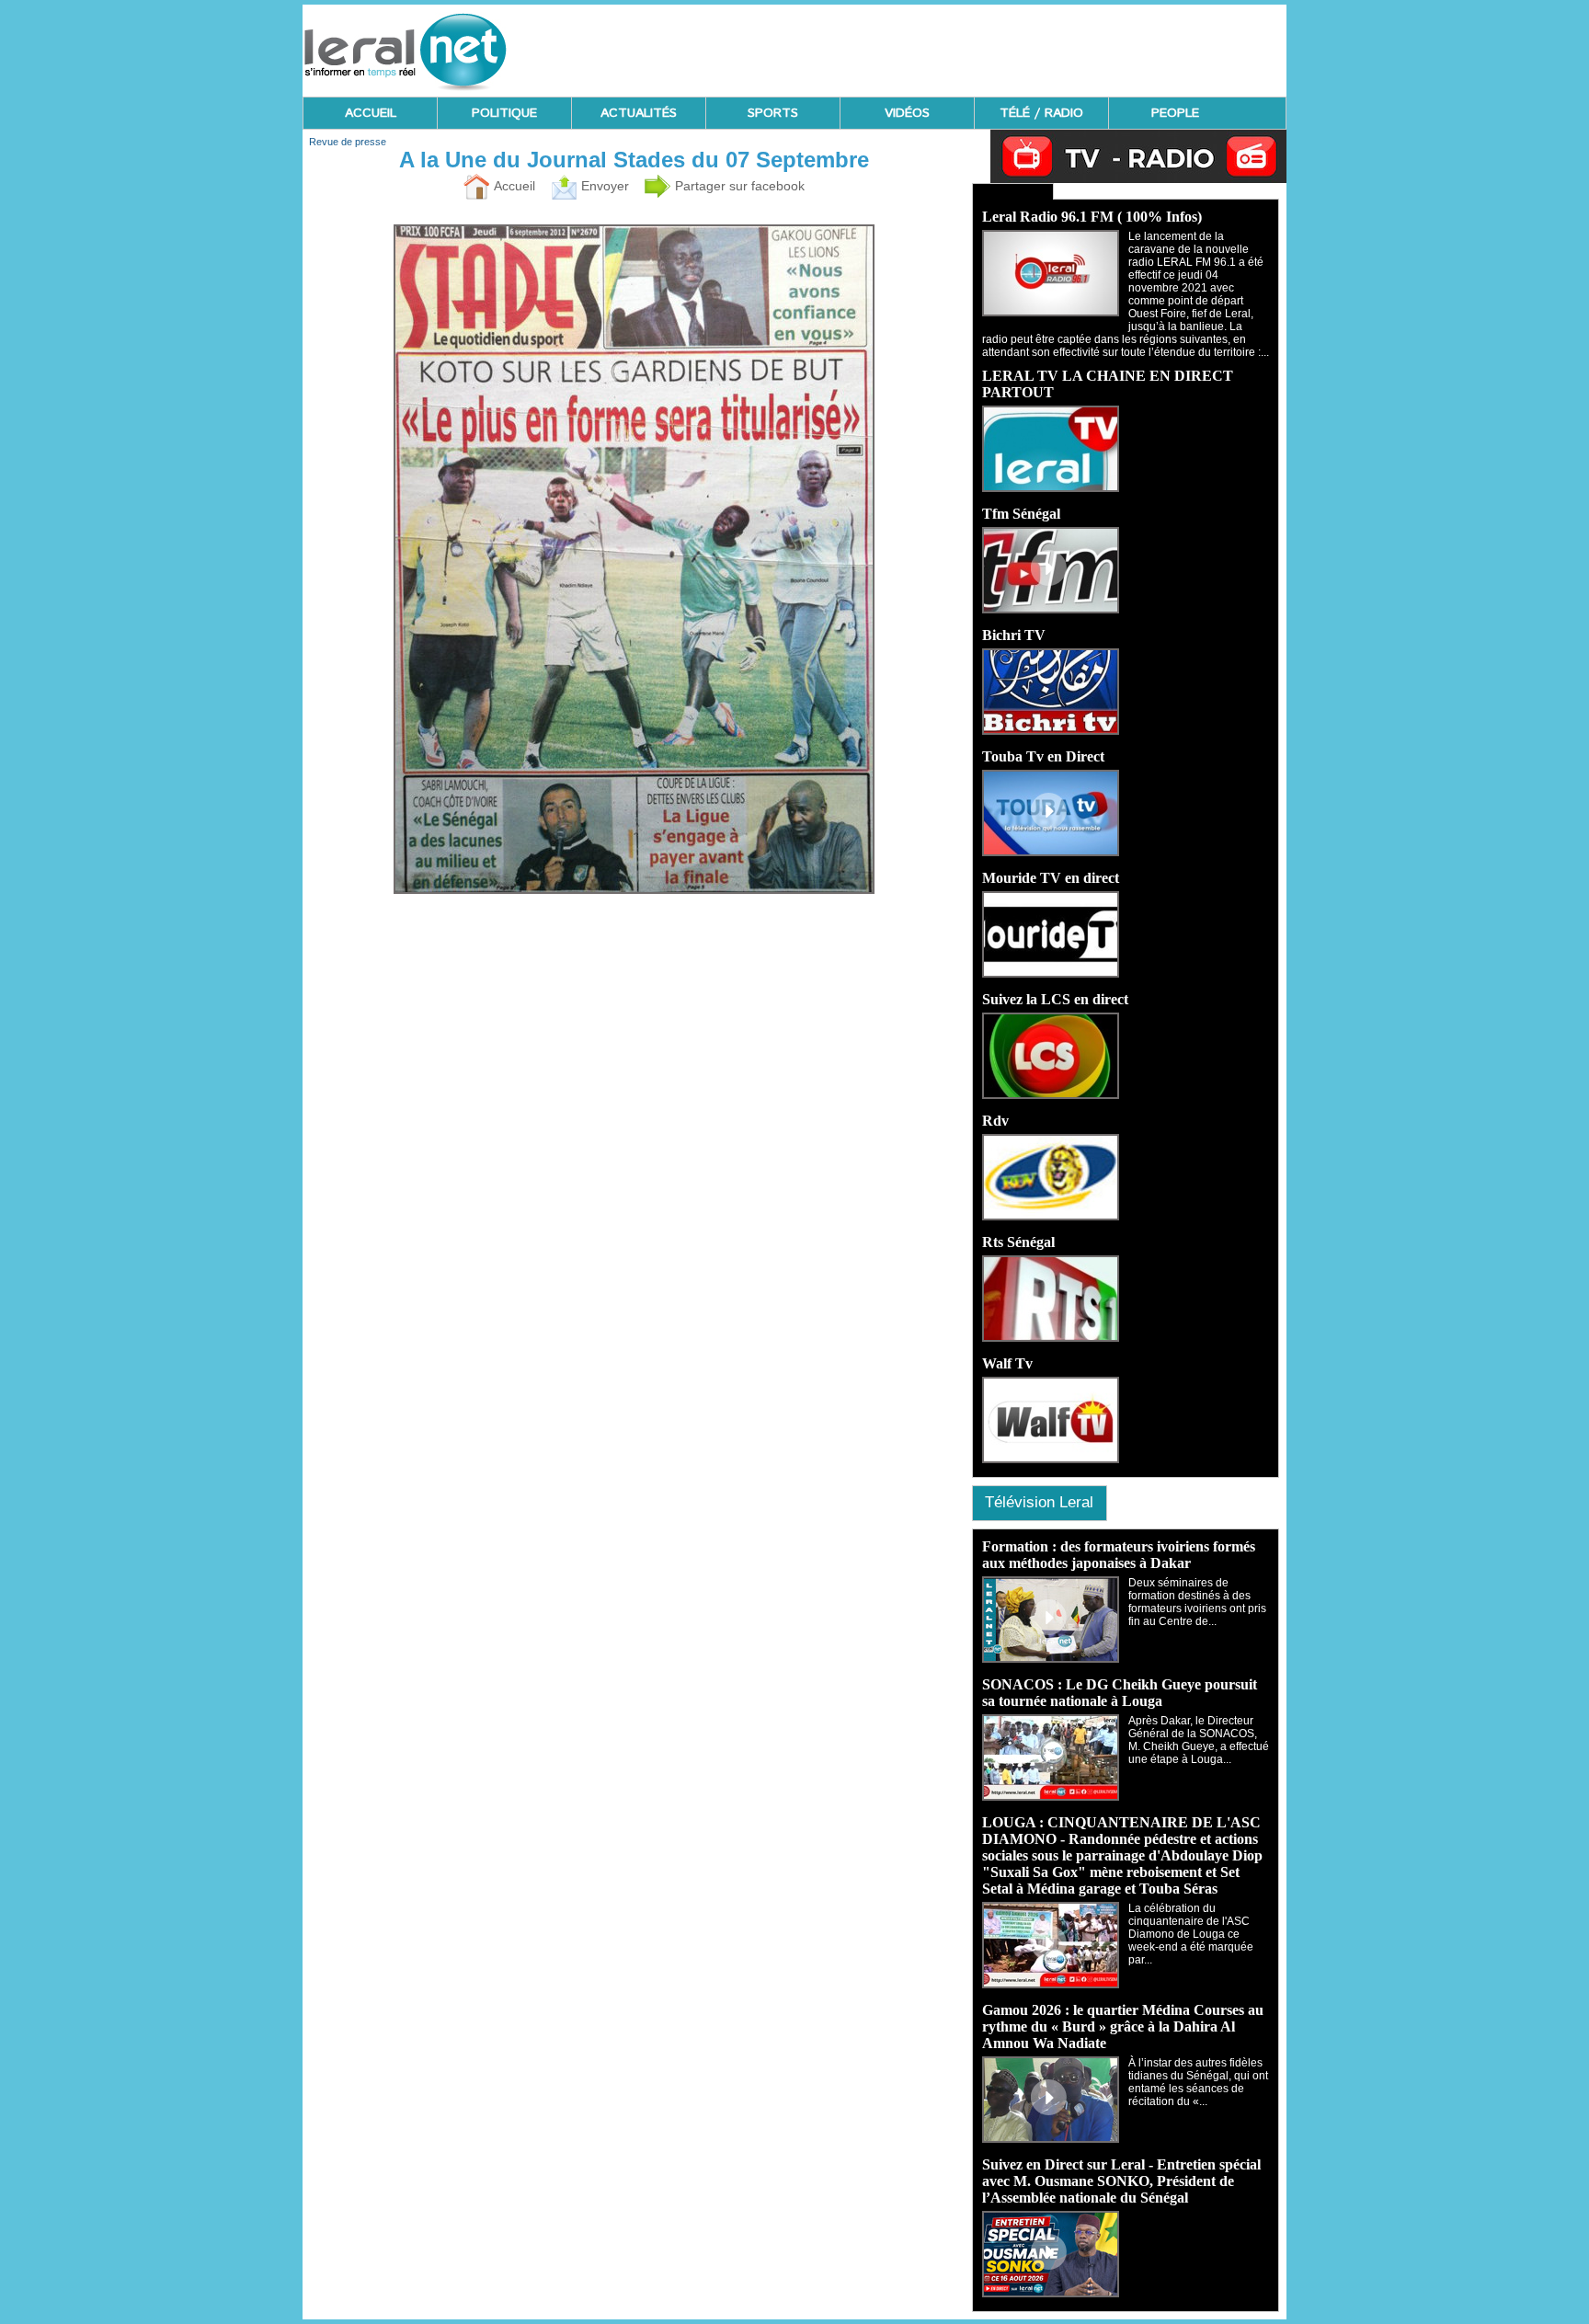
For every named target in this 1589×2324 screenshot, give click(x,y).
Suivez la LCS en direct (1055, 999)
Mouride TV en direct (1051, 878)
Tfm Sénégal (1021, 514)
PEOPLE (1175, 113)
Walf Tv (1007, 1363)
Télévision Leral (1039, 1502)
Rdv (995, 1121)
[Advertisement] (952, 46)
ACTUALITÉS (639, 113)
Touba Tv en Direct (1043, 756)
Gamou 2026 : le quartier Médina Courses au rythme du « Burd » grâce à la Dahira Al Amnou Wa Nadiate (1123, 2026)
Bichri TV (1014, 635)
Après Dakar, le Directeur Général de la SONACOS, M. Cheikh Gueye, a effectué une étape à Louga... (1199, 1740)
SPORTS (773, 113)
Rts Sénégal (1018, 1242)
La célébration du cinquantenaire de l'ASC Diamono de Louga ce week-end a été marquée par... (1191, 1934)
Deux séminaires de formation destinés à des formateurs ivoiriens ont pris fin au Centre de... (1197, 1602)
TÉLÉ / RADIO (1041, 113)
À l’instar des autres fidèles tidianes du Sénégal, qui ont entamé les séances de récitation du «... (1198, 2082)
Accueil (513, 186)
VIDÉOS (907, 113)
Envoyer (603, 186)
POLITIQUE (504, 113)
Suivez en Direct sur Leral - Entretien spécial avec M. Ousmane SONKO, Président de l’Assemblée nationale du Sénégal (1121, 2181)
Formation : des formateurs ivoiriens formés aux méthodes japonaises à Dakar (1119, 1555)
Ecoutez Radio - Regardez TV (1013, 191)
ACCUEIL (371, 113)
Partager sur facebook (738, 186)
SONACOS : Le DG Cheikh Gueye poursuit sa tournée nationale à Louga (1120, 1693)
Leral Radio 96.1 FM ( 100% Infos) (1092, 217)
